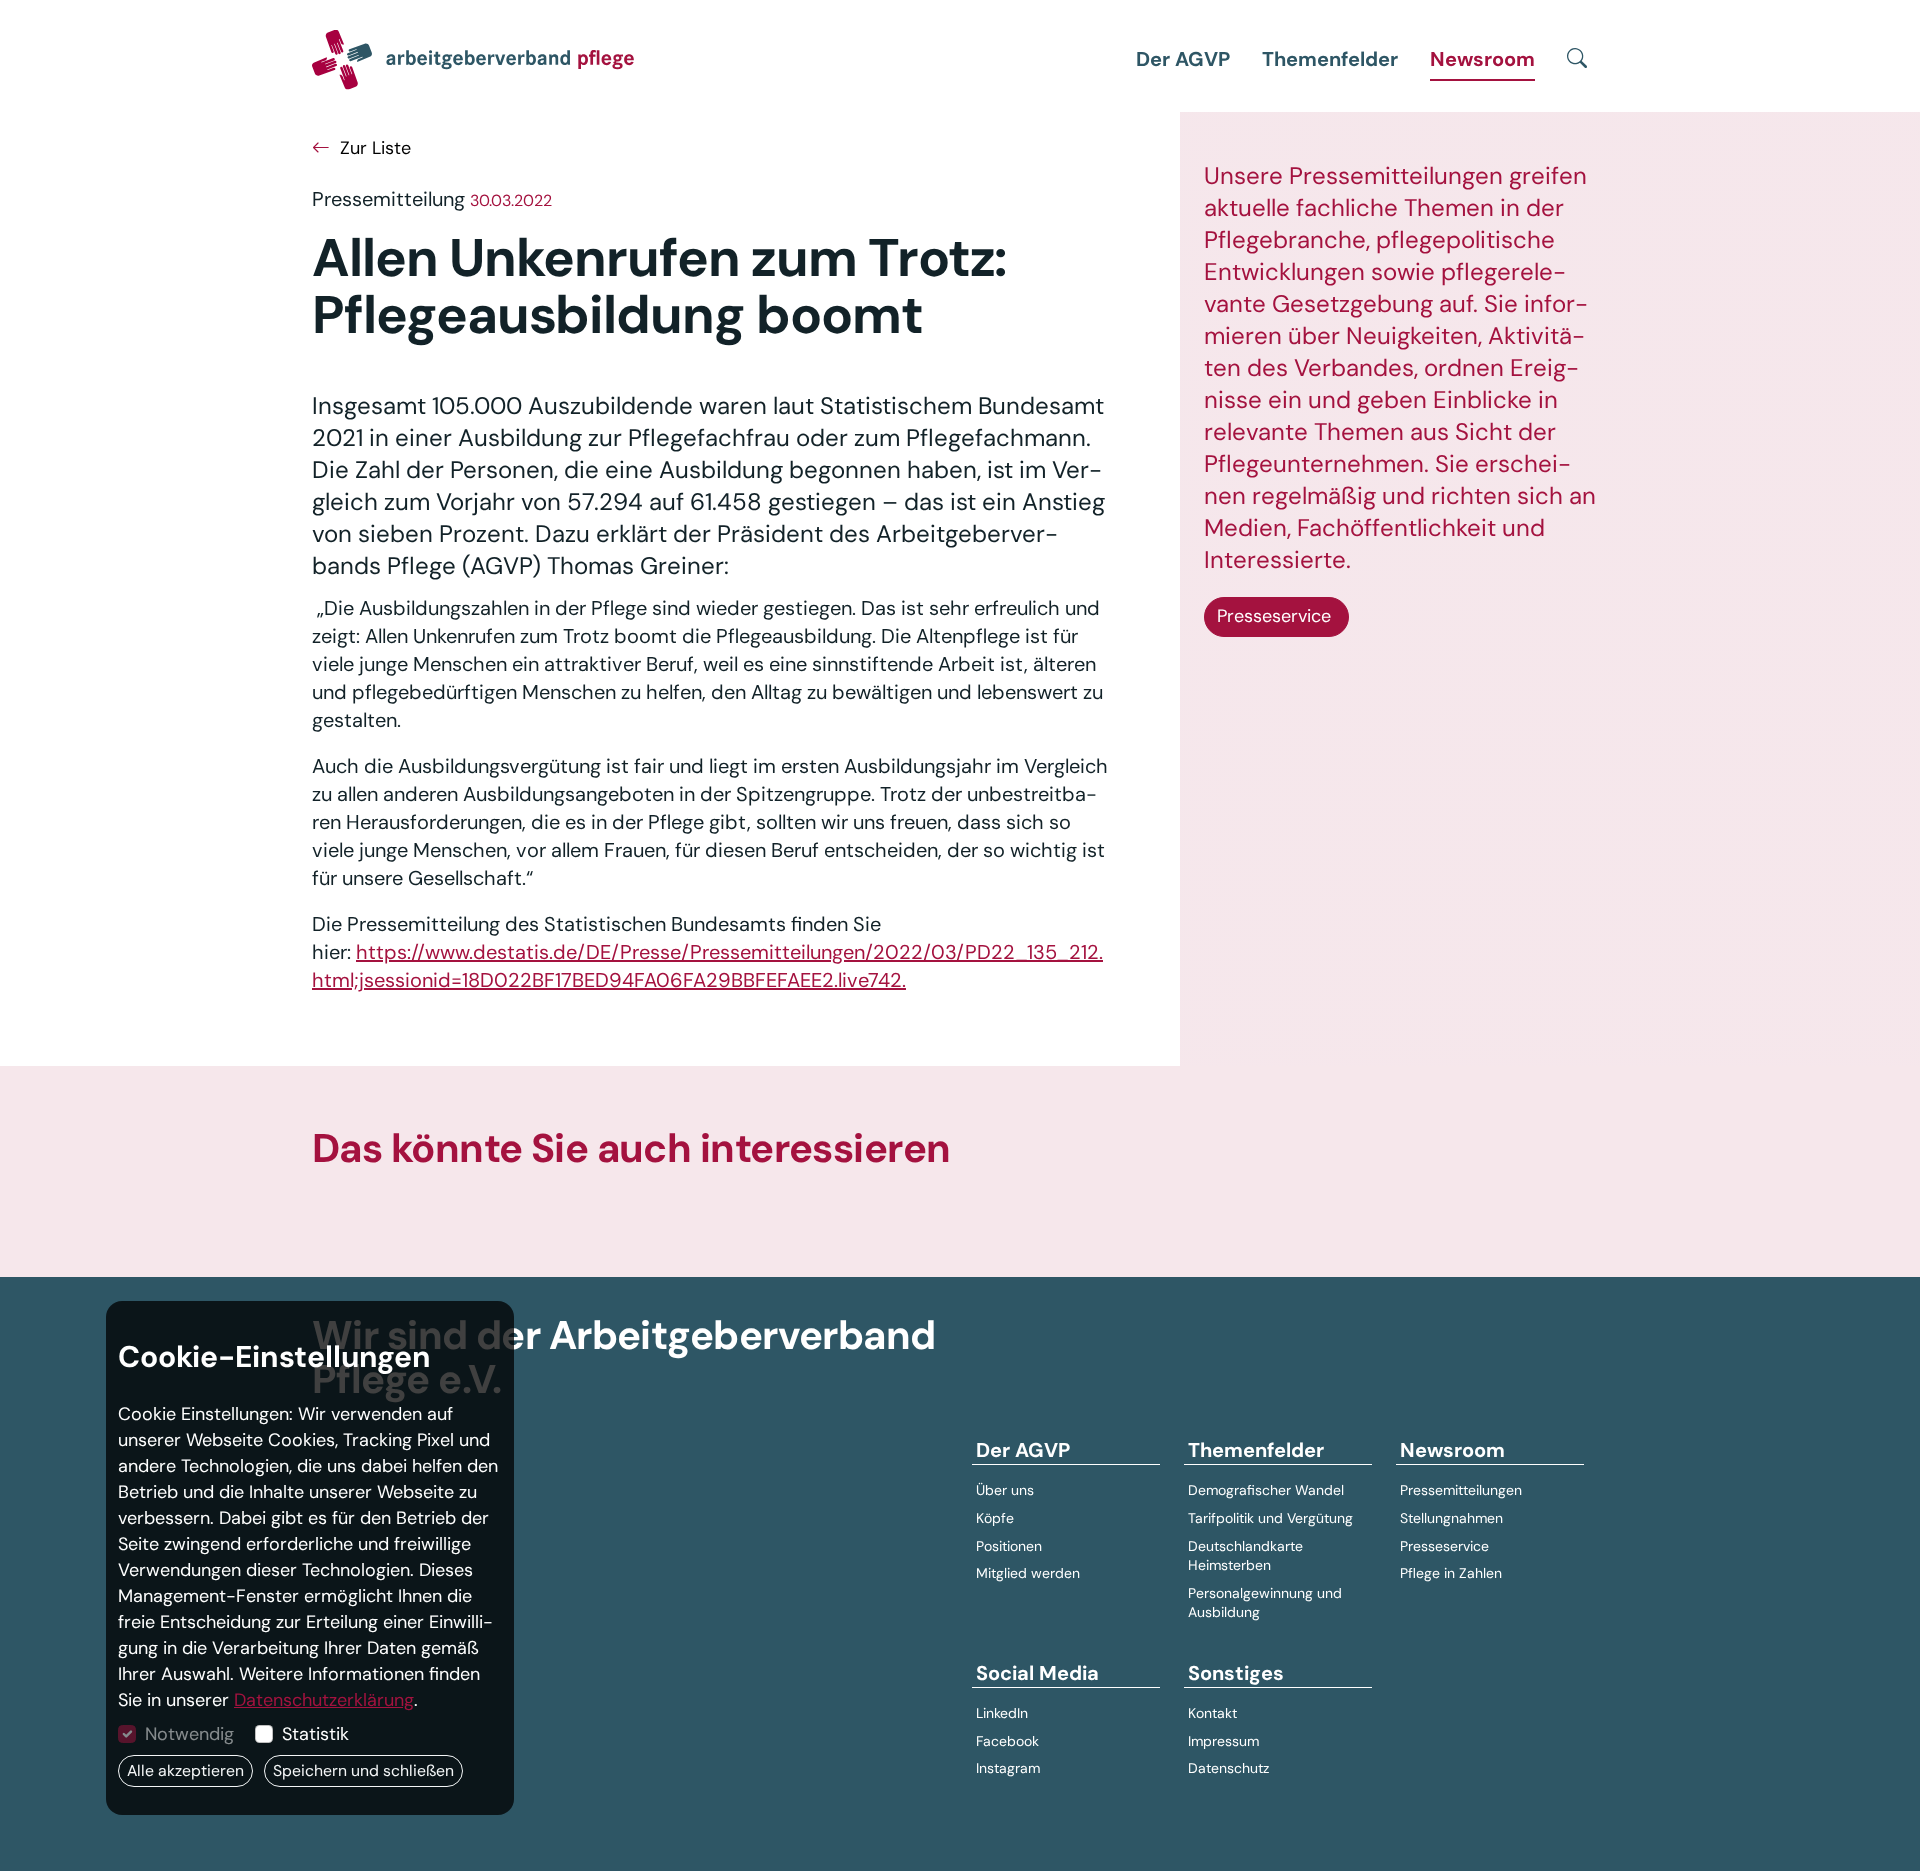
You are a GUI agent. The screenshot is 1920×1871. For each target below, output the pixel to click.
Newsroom (1482, 59)
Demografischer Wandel (1266, 1490)
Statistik (315, 1734)
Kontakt (1212, 1713)
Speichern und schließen (363, 1770)
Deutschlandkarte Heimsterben (1245, 1556)
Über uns (1005, 1490)
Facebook (1007, 1741)
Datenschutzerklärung (324, 1700)
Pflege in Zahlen (1451, 1573)
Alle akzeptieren (185, 1770)
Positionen (1009, 1546)
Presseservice (1276, 616)
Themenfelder (1330, 59)
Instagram (1008, 1768)
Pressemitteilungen (1461, 1490)
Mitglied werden (1028, 1573)
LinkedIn (1002, 1713)
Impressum (1223, 1741)
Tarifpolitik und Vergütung (1270, 1518)
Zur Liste (373, 148)
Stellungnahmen (1451, 1518)
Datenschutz (1228, 1768)
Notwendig (189, 1734)
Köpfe (995, 1518)
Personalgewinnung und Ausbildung (1265, 1603)
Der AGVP (1183, 59)
